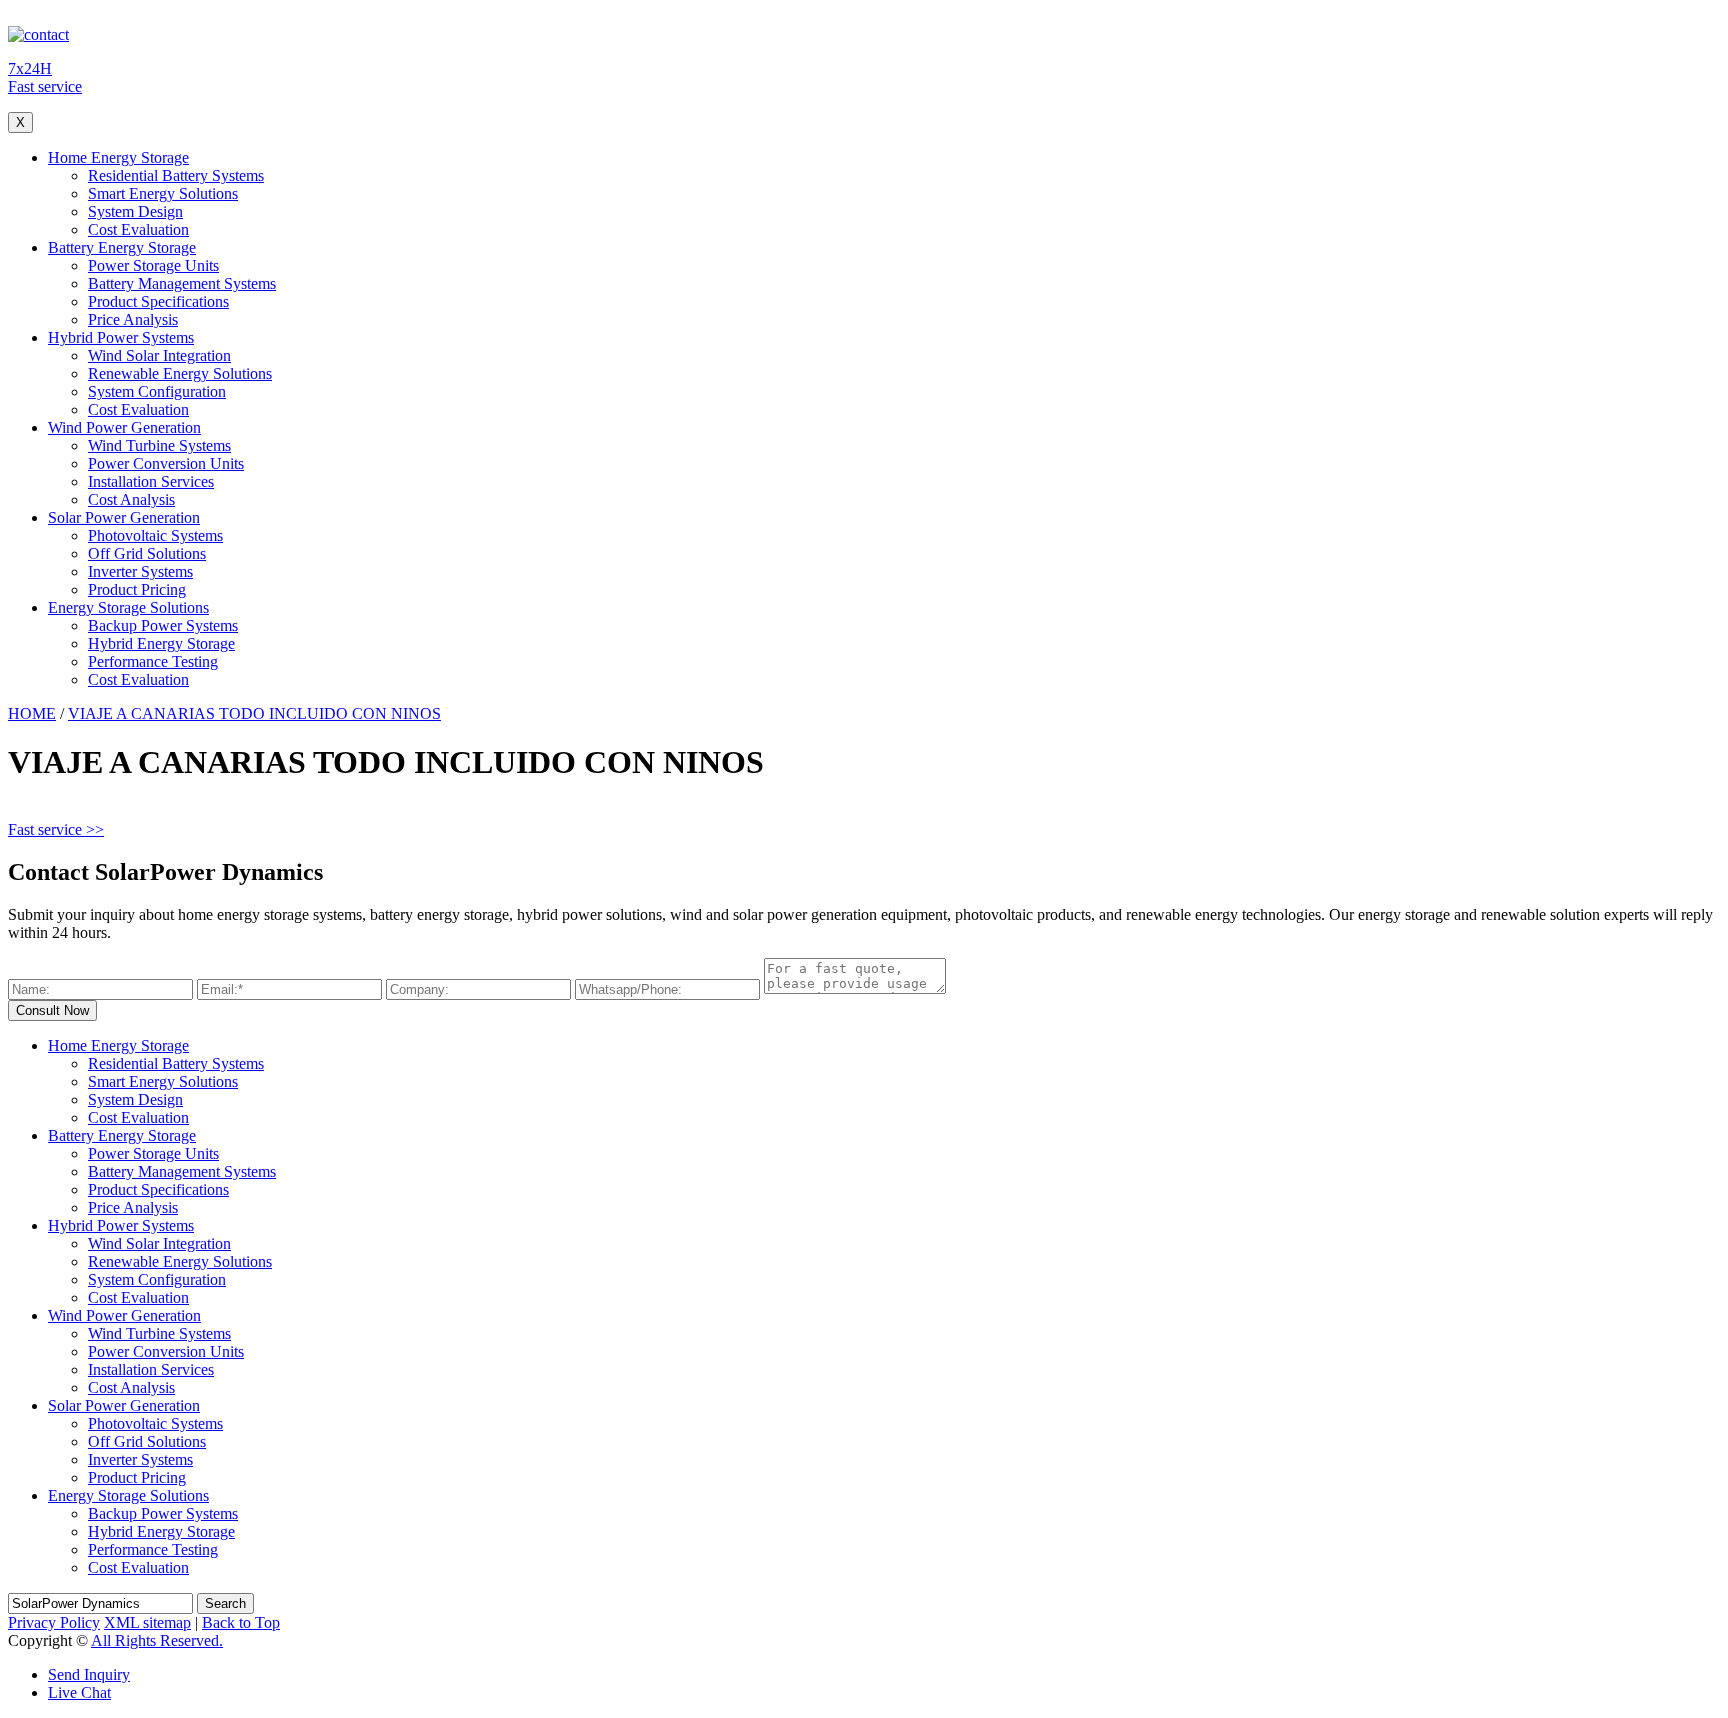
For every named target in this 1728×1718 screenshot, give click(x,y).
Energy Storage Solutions (128, 607)
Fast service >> (56, 829)
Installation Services (151, 481)
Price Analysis (133, 319)
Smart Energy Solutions (163, 193)
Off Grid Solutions (147, 553)
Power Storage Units (153, 265)
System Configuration (157, 391)
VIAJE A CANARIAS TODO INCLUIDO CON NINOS (254, 713)
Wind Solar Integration (159, 355)
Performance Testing (153, 661)
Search (225, 1603)
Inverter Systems (140, 571)
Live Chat (79, 1692)
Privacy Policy (54, 1622)
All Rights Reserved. (157, 1640)
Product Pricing (137, 589)
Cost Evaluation (138, 229)
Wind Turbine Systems (159, 445)
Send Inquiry (89, 1674)
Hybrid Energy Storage (161, 643)
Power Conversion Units (166, 463)
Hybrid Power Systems (121, 337)
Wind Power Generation (124, 427)
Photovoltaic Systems (155, 535)
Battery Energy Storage (122, 247)
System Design (135, 211)
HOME (32, 713)
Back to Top (241, 1622)
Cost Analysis (131, 499)
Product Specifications (158, 301)
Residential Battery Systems (176, 175)
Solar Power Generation (124, 517)
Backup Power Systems (163, 625)
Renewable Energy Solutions (180, 373)
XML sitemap (147, 1622)
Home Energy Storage (118, 157)
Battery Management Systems (182, 283)
